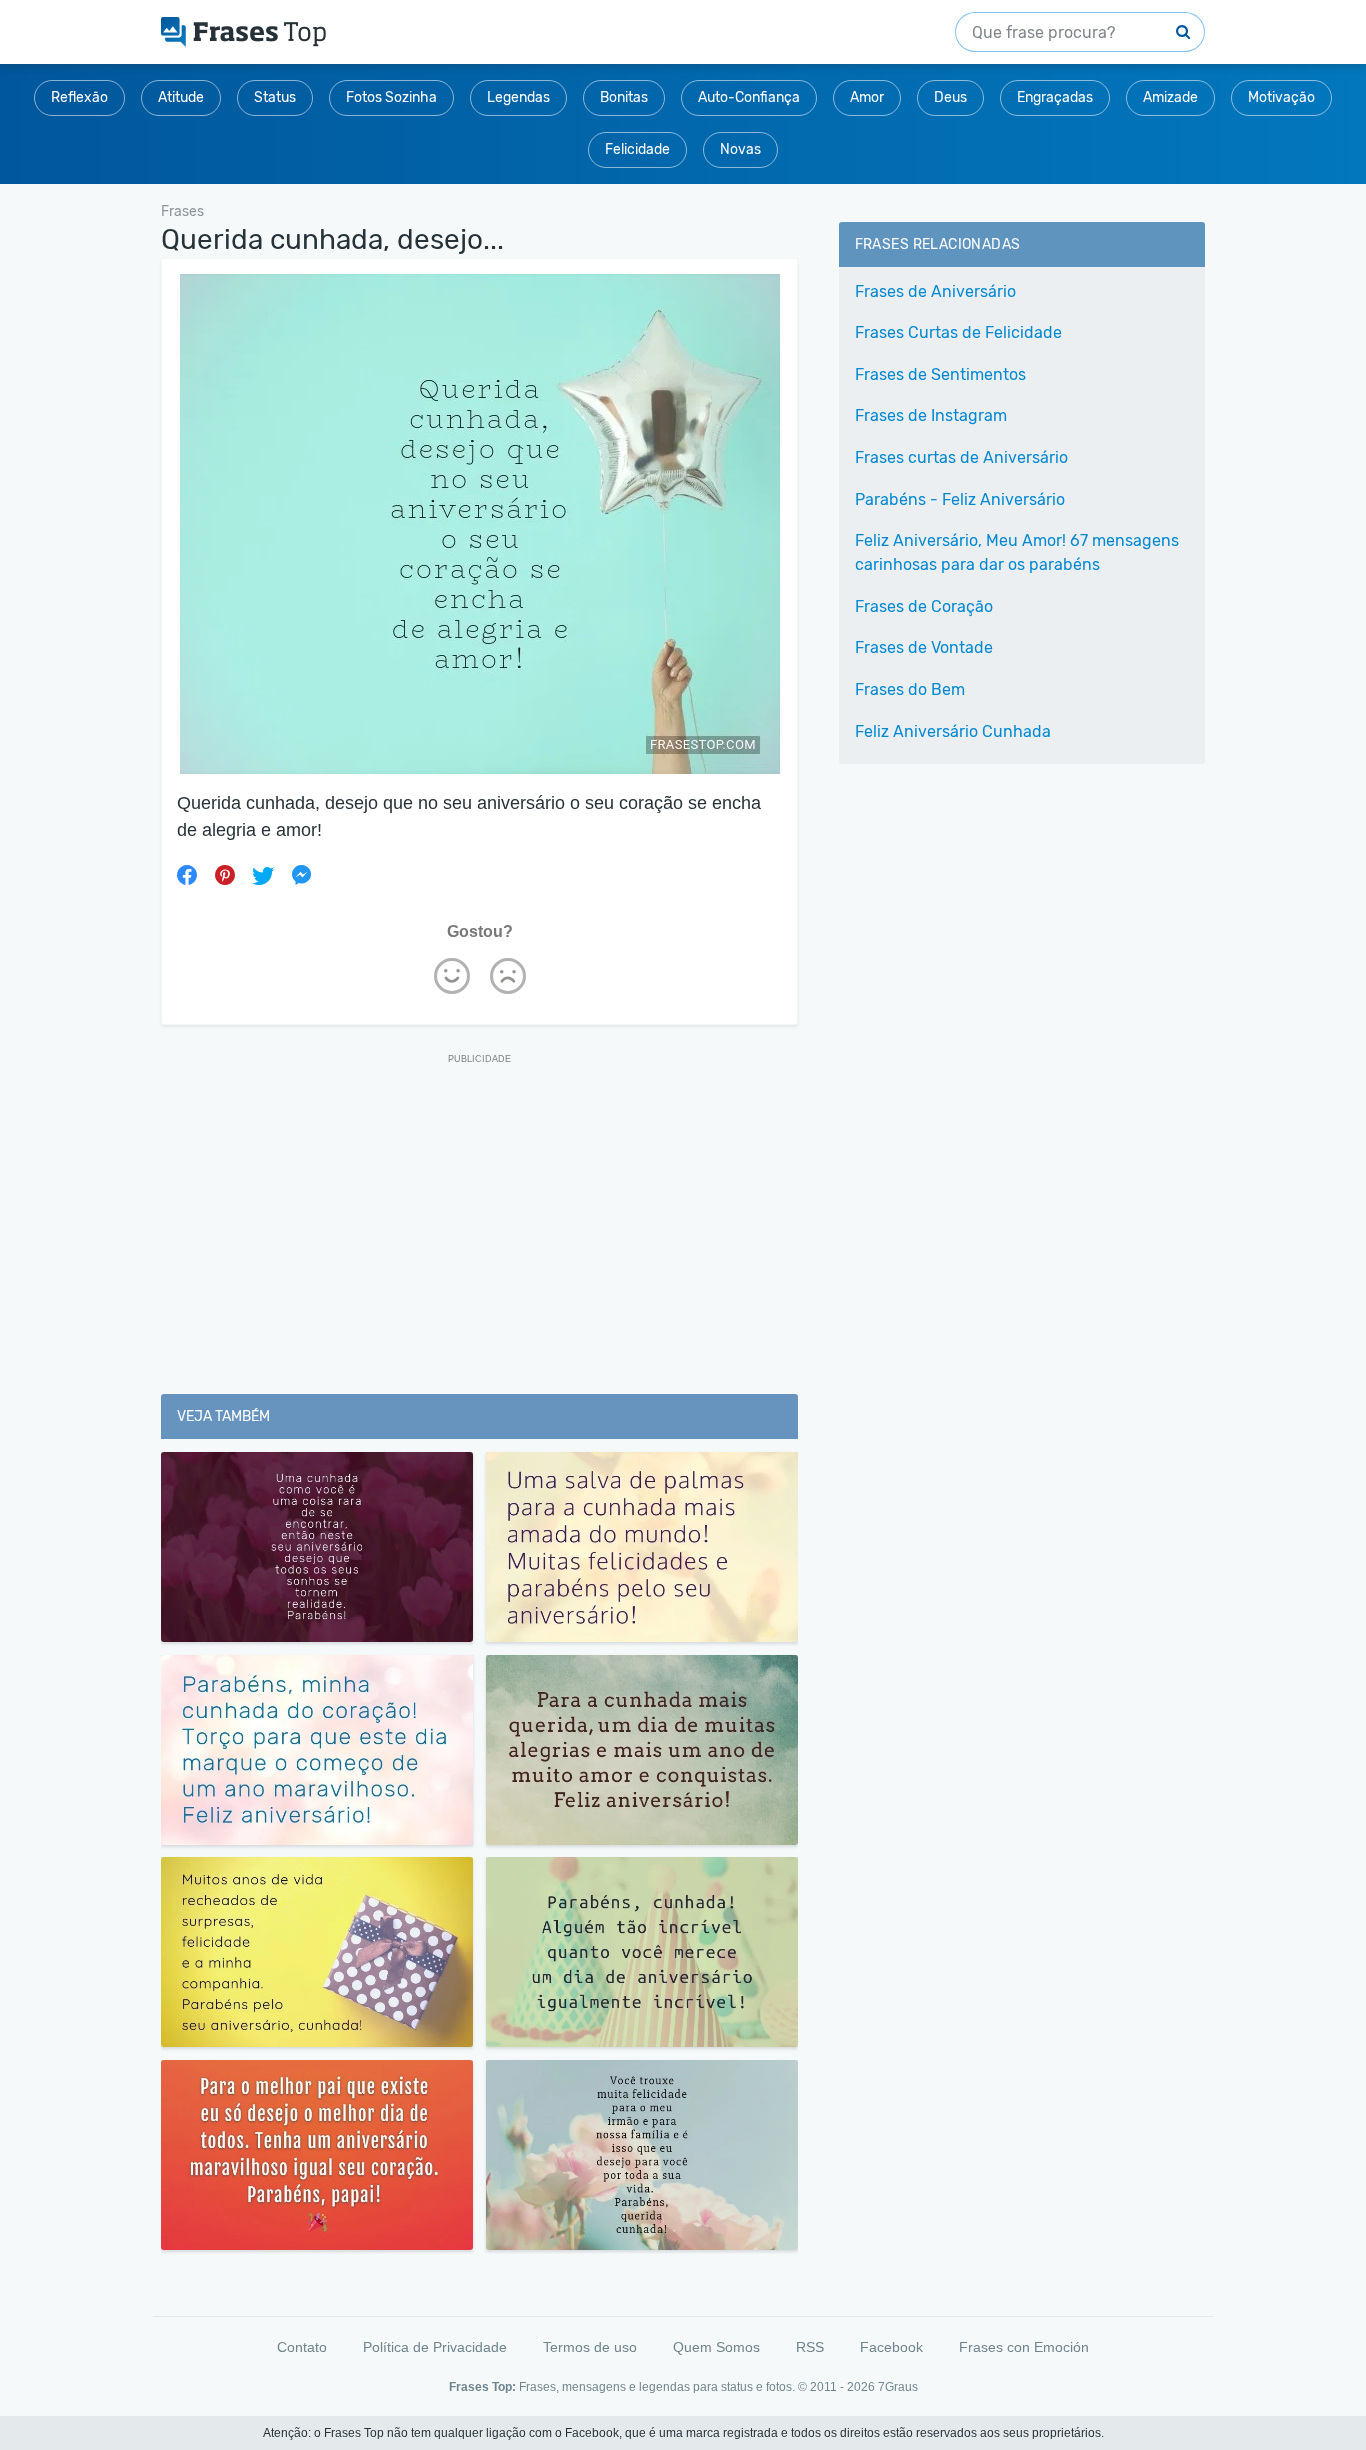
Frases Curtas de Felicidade (958, 332)
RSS (810, 2347)
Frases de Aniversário (935, 291)
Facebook (891, 2347)
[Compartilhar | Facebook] (187, 875)
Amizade (1170, 97)
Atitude (181, 97)
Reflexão (79, 97)
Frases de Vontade (924, 647)
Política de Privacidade (435, 2347)
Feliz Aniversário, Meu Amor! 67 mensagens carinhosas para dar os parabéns (1017, 552)
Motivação (1281, 97)
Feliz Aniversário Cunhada (953, 731)
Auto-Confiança (749, 97)
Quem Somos (716, 2347)
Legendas (518, 97)
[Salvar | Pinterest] (225, 875)
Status (275, 97)
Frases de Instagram (931, 415)
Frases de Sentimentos (940, 374)
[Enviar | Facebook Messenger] (301, 875)
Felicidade (637, 149)
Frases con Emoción (1024, 2347)
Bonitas (624, 97)
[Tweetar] (263, 875)
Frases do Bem (910, 689)
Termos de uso (590, 2347)
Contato (302, 2347)
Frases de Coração (924, 606)
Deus (950, 97)
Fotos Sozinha (391, 97)
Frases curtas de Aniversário (961, 457)
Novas (740, 149)
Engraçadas (1055, 97)
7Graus (898, 2387)
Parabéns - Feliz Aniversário (960, 499)
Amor (867, 97)
